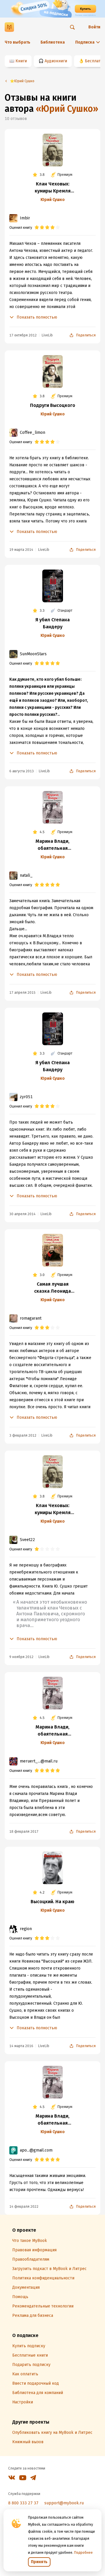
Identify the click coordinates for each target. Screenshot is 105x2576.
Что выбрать (17, 42)
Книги (21, 61)
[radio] (37, 228)
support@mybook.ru (64, 2503)
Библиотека (53, 42)
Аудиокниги (56, 61)
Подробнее (83, 2553)
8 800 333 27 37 (23, 2503)
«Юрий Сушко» (67, 109)
